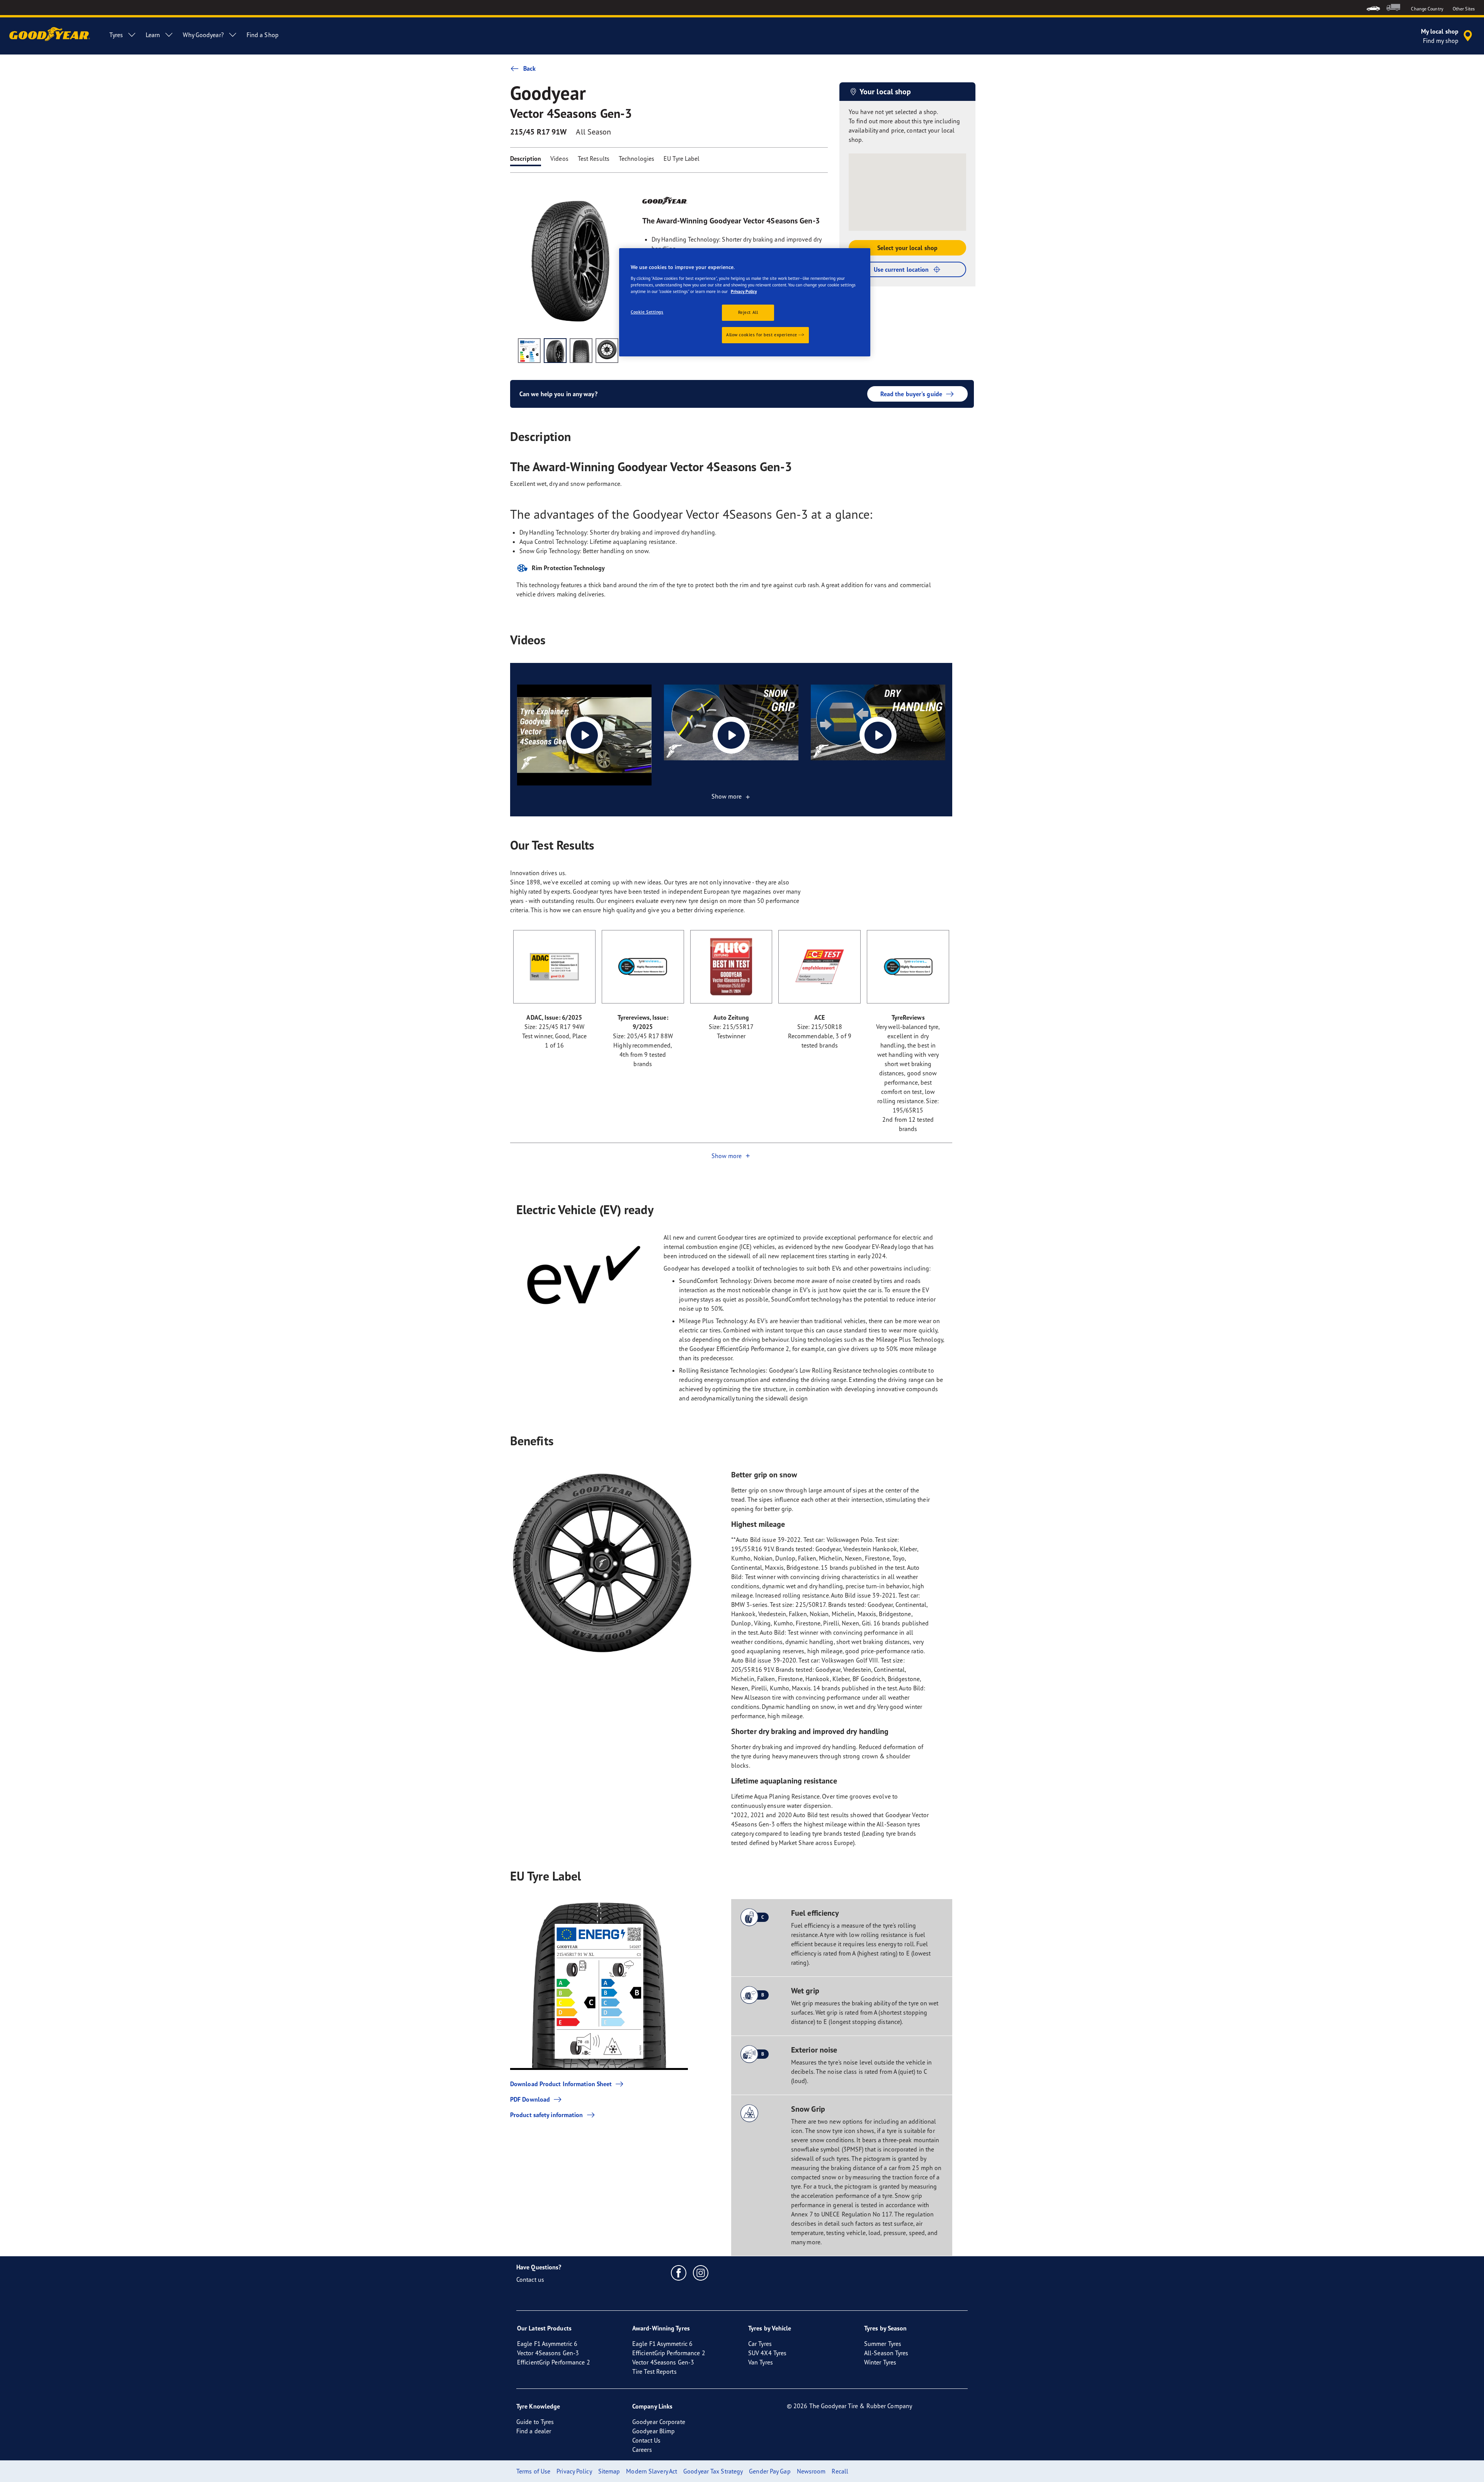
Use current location (901, 269)
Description (526, 158)
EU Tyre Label (682, 158)
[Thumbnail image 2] (555, 351)
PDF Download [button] (530, 2099)
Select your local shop (907, 248)
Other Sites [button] (1464, 9)
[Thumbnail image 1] (529, 351)
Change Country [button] (1427, 9)
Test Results (594, 158)
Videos (559, 158)
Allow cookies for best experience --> (765, 335)
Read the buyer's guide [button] (911, 394)
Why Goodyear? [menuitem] (203, 35)
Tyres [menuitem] (116, 35)
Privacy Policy (744, 291)
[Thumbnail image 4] (607, 351)
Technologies (636, 158)
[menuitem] (1373, 8)
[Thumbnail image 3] (581, 351)
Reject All (748, 312)
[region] (745, 302)
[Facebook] (679, 2272)
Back (529, 68)
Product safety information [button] (547, 2115)
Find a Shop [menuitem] (263, 35)
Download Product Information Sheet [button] (561, 2084)
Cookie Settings (647, 312)
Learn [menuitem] (153, 35)
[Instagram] (701, 2272)
